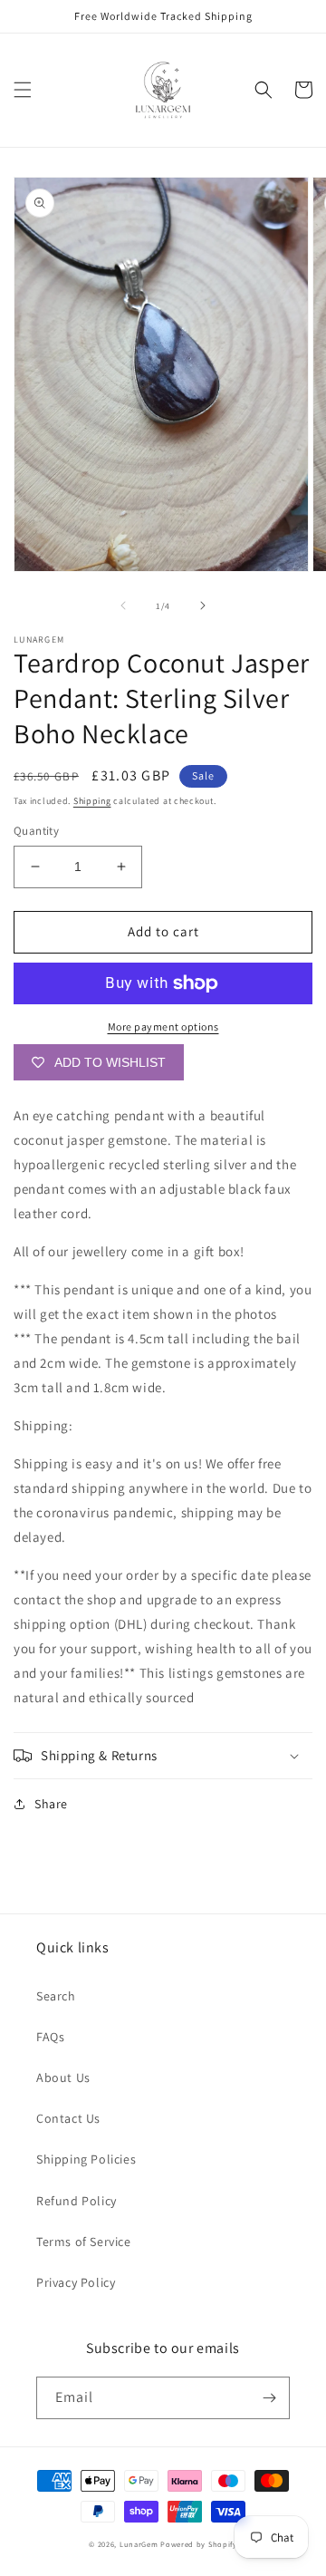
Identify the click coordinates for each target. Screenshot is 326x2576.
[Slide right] (203, 605)
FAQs (50, 2037)
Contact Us (68, 2118)
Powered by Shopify (199, 2544)
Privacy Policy (76, 2282)
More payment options (163, 1027)
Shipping (92, 801)
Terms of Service (84, 2242)
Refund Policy (77, 2201)
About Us (63, 2077)
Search (56, 1996)
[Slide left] (123, 605)
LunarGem (139, 2544)
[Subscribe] (269, 2398)
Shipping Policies (86, 2159)
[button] (23, 90)
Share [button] (51, 1804)
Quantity (36, 831)
